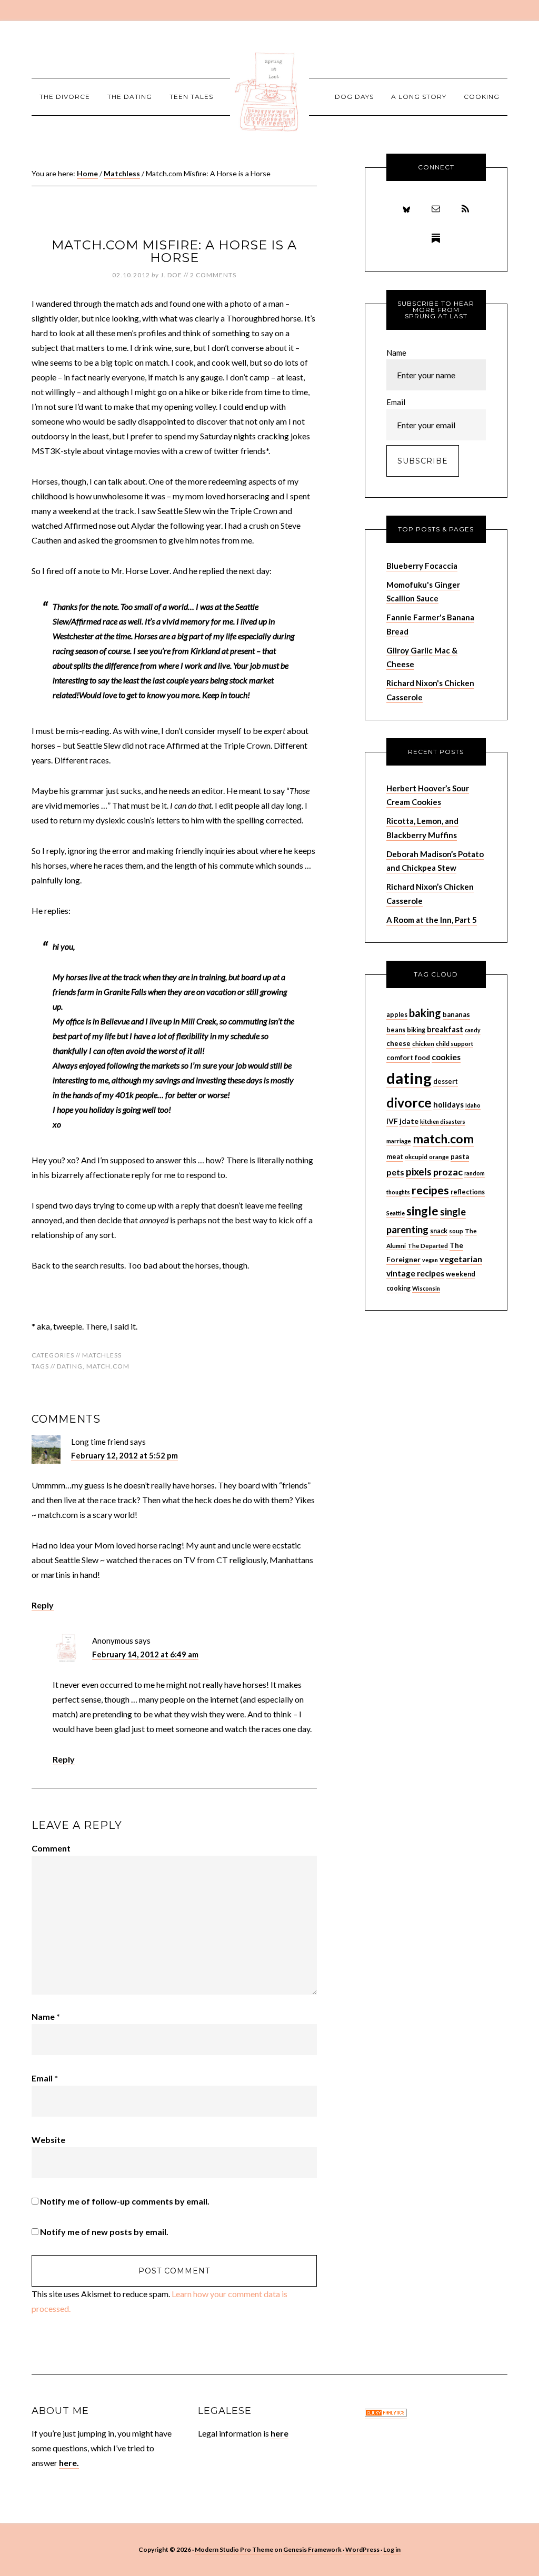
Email (45, 2078)
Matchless (102, 1355)
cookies (446, 1057)
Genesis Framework (312, 2549)
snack (439, 1231)
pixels (419, 1171)
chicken (423, 1044)
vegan (430, 1260)
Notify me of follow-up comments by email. (125, 2201)
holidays (448, 1105)
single (422, 1211)
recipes (430, 1190)
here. (69, 2463)
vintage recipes (415, 1273)
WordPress (362, 2549)
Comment (51, 1848)
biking (416, 1030)
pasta (460, 1156)
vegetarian (461, 1259)
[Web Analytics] (386, 2414)
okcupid (416, 1157)
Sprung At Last (269, 92)
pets (395, 1172)
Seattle (396, 1213)
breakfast (445, 1029)
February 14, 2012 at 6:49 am (145, 1654)
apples (397, 1015)
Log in (392, 2549)
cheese (398, 1043)
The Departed (428, 1246)
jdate (409, 1121)
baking (425, 1013)
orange (439, 1157)
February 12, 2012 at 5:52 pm (124, 1455)
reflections (468, 1192)
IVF (392, 1121)
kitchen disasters (443, 1121)
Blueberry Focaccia (422, 566)
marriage (399, 1141)
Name (46, 2016)
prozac (448, 1172)
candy (473, 1030)
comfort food (408, 1058)
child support (455, 1044)
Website (48, 2140)
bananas (456, 1014)
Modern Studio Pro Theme (234, 2549)
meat (395, 1156)
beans (396, 1030)
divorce (409, 1103)
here (280, 2433)
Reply (43, 1605)
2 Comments (213, 275)
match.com (108, 1366)
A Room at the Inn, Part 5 (432, 920)
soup (456, 1231)
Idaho (473, 1105)
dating (70, 1366)
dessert (446, 1081)
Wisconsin (426, 1288)
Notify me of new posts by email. (104, 2232)
